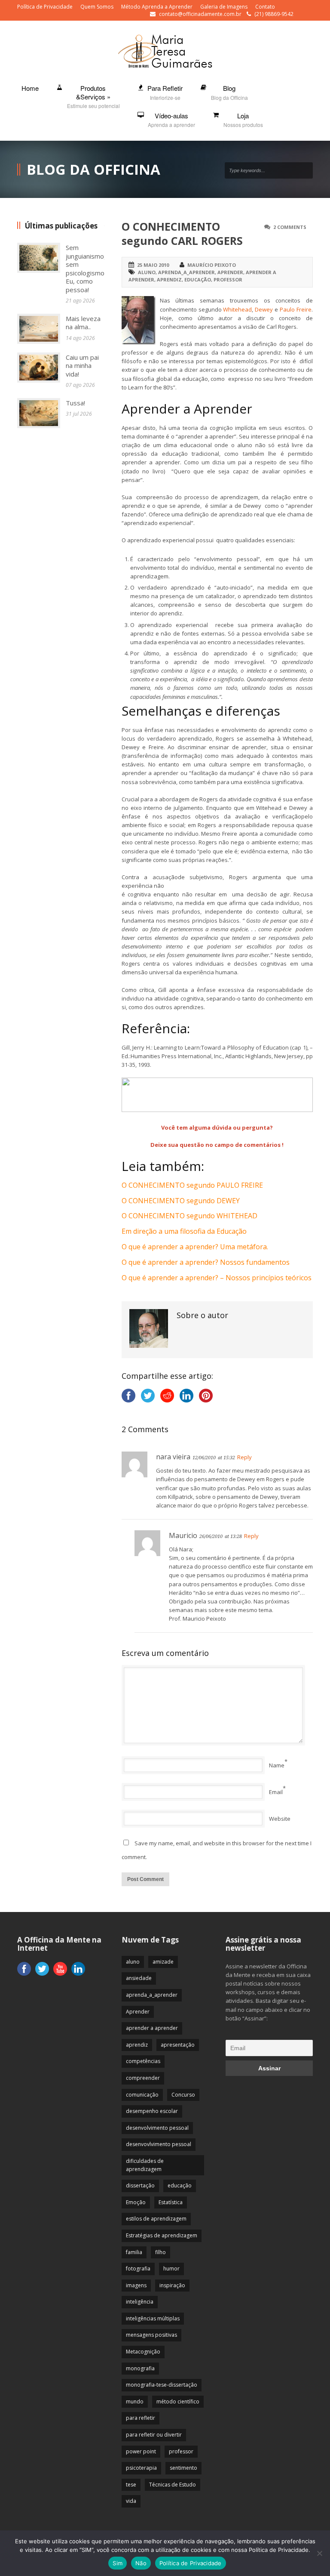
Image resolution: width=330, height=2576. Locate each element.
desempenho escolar (152, 2111)
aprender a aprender (152, 2028)
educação (198, 280)
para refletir (141, 2418)
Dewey (264, 309)
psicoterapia (141, 2468)
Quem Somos (97, 7)
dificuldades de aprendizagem (145, 2165)
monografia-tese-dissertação (162, 2385)
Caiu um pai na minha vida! (82, 366)
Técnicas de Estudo (173, 2485)
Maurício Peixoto (212, 265)
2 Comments (290, 227)
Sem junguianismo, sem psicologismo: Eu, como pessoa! (86, 269)
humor (171, 2269)
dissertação (140, 2185)
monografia (140, 2368)
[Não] (319, 2553)
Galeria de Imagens (224, 7)
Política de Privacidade (45, 7)
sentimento (183, 2468)
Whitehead (237, 309)
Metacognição (143, 2352)
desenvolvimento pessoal (157, 2128)
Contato (265, 7)
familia (134, 2252)
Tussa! (75, 403)
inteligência (140, 2302)
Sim (118, 2563)
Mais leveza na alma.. (83, 323)
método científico (178, 2401)
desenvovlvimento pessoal (159, 2144)
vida (131, 2501)
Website (280, 1819)
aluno (147, 272)
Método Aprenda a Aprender (157, 7)
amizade (163, 1962)
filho (160, 2252)
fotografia (138, 2269)
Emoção (136, 2202)
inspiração (172, 2285)
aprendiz (169, 280)
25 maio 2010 (153, 265)
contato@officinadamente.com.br (200, 14)
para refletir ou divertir (154, 2435)
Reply (244, 1457)
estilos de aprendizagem (156, 2219)
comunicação (142, 2095)
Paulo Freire (296, 309)
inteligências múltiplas (153, 2318)
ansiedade (139, 1978)
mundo (135, 2401)
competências (143, 2061)
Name (277, 1765)
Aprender (230, 272)
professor (228, 280)
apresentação (178, 2045)
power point (141, 2451)
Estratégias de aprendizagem (162, 2235)
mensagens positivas (151, 2335)
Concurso (183, 2095)
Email (276, 1792)
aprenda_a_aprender (186, 272)
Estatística (171, 2202)
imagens (136, 2285)
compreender (143, 2078)
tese (131, 2485)
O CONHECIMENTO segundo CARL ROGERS (182, 233)
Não (141, 2563)
